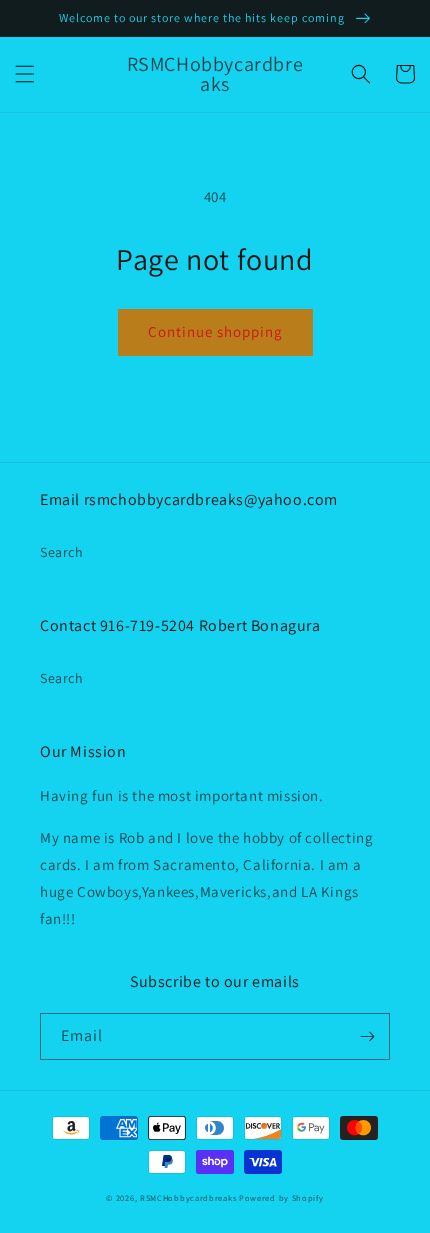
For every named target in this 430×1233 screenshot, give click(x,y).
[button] (25, 74)
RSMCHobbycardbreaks (188, 1197)
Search (62, 552)
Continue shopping (215, 331)
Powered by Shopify (281, 1197)
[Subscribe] (367, 1036)
